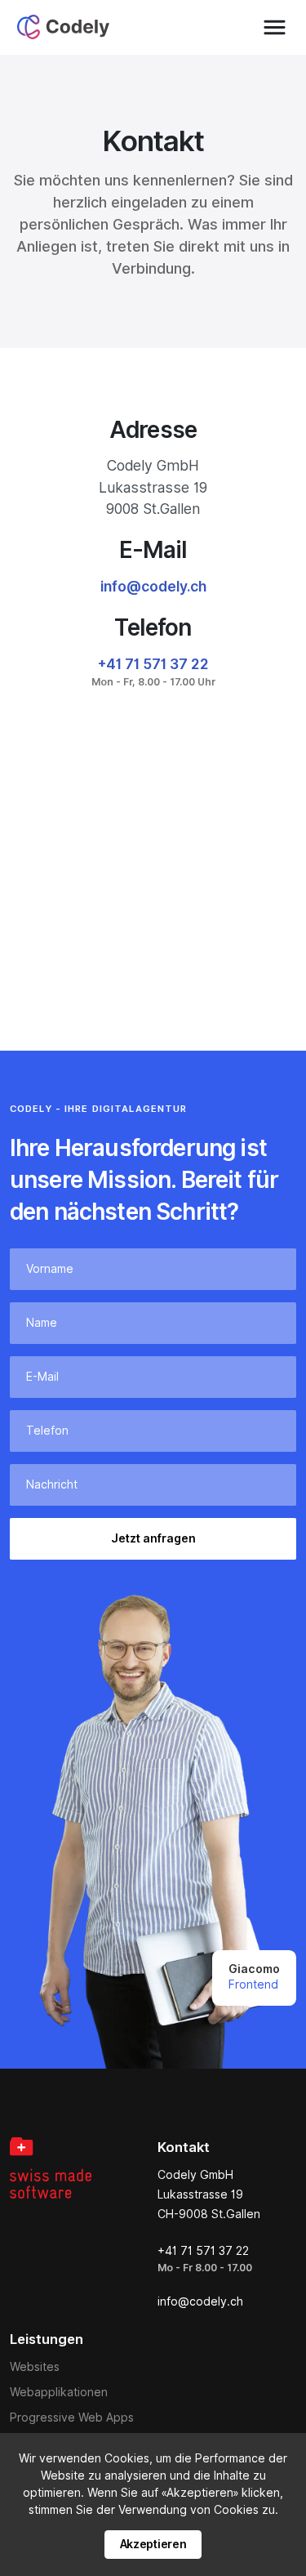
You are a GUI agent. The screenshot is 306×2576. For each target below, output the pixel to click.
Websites (35, 2367)
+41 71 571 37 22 (153, 664)
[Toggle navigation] (275, 27)
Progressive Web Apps (72, 2418)
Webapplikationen (59, 2392)
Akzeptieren (153, 2544)
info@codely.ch (153, 586)
